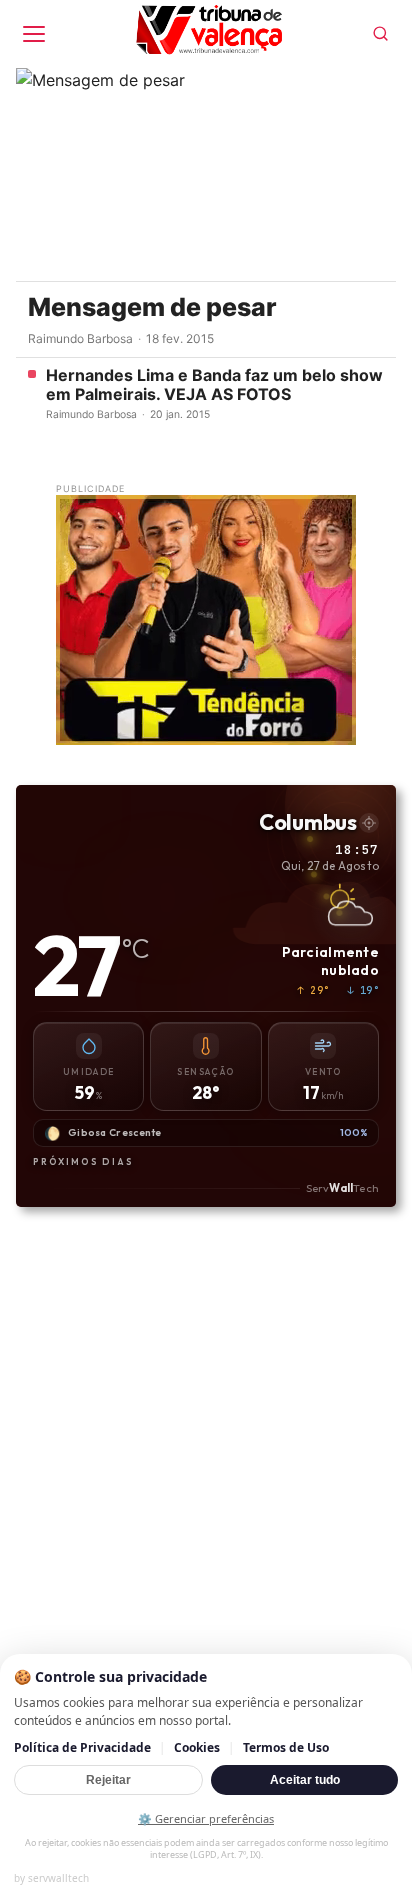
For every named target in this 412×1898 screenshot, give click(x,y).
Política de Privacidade (82, 1747)
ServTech (342, 1187)
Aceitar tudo (305, 1780)
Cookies (197, 1747)
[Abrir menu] (34, 34)
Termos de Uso (286, 1747)
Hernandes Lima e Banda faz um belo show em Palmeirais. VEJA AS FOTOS (214, 385)
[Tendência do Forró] (206, 620)
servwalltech (58, 1878)
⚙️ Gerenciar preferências (206, 1818)
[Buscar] (380, 33)
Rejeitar (108, 1780)
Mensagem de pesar (152, 307)
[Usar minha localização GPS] (369, 823)
